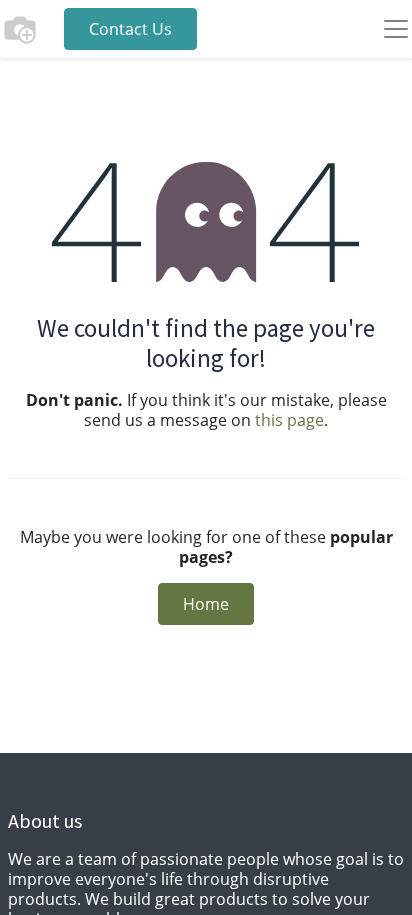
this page (289, 420)
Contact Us (130, 29)
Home (206, 604)
